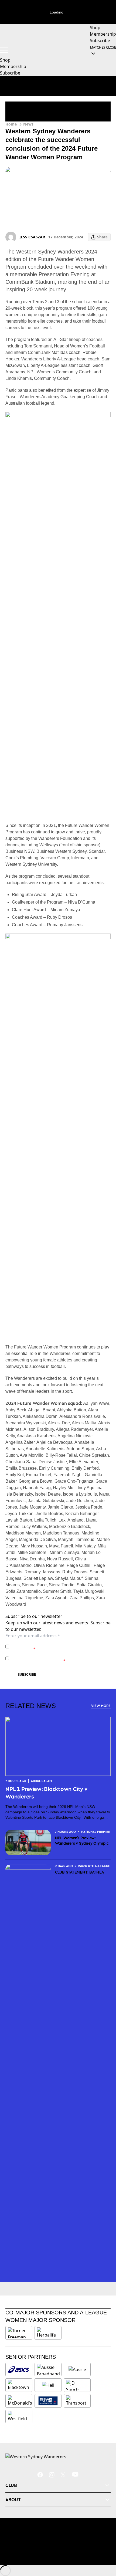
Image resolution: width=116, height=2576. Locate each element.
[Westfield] (19, 2416)
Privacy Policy (49, 1644)
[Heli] (48, 2385)
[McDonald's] (20, 2401)
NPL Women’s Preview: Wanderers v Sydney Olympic (82, 1840)
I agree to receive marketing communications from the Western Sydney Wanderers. (61, 1658)
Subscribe (27, 1674)
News (28, 124)
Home (11, 124)
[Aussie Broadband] (48, 2369)
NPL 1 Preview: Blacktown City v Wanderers (46, 1793)
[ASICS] (19, 2369)
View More (101, 1706)
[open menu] (4, 50)
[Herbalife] (48, 2333)
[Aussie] (77, 2369)
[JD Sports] (77, 2385)
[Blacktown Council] (19, 2385)
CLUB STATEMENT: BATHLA (80, 1872)
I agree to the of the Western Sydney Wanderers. (57, 1646)
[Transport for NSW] (77, 2401)
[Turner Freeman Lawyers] (19, 2333)
